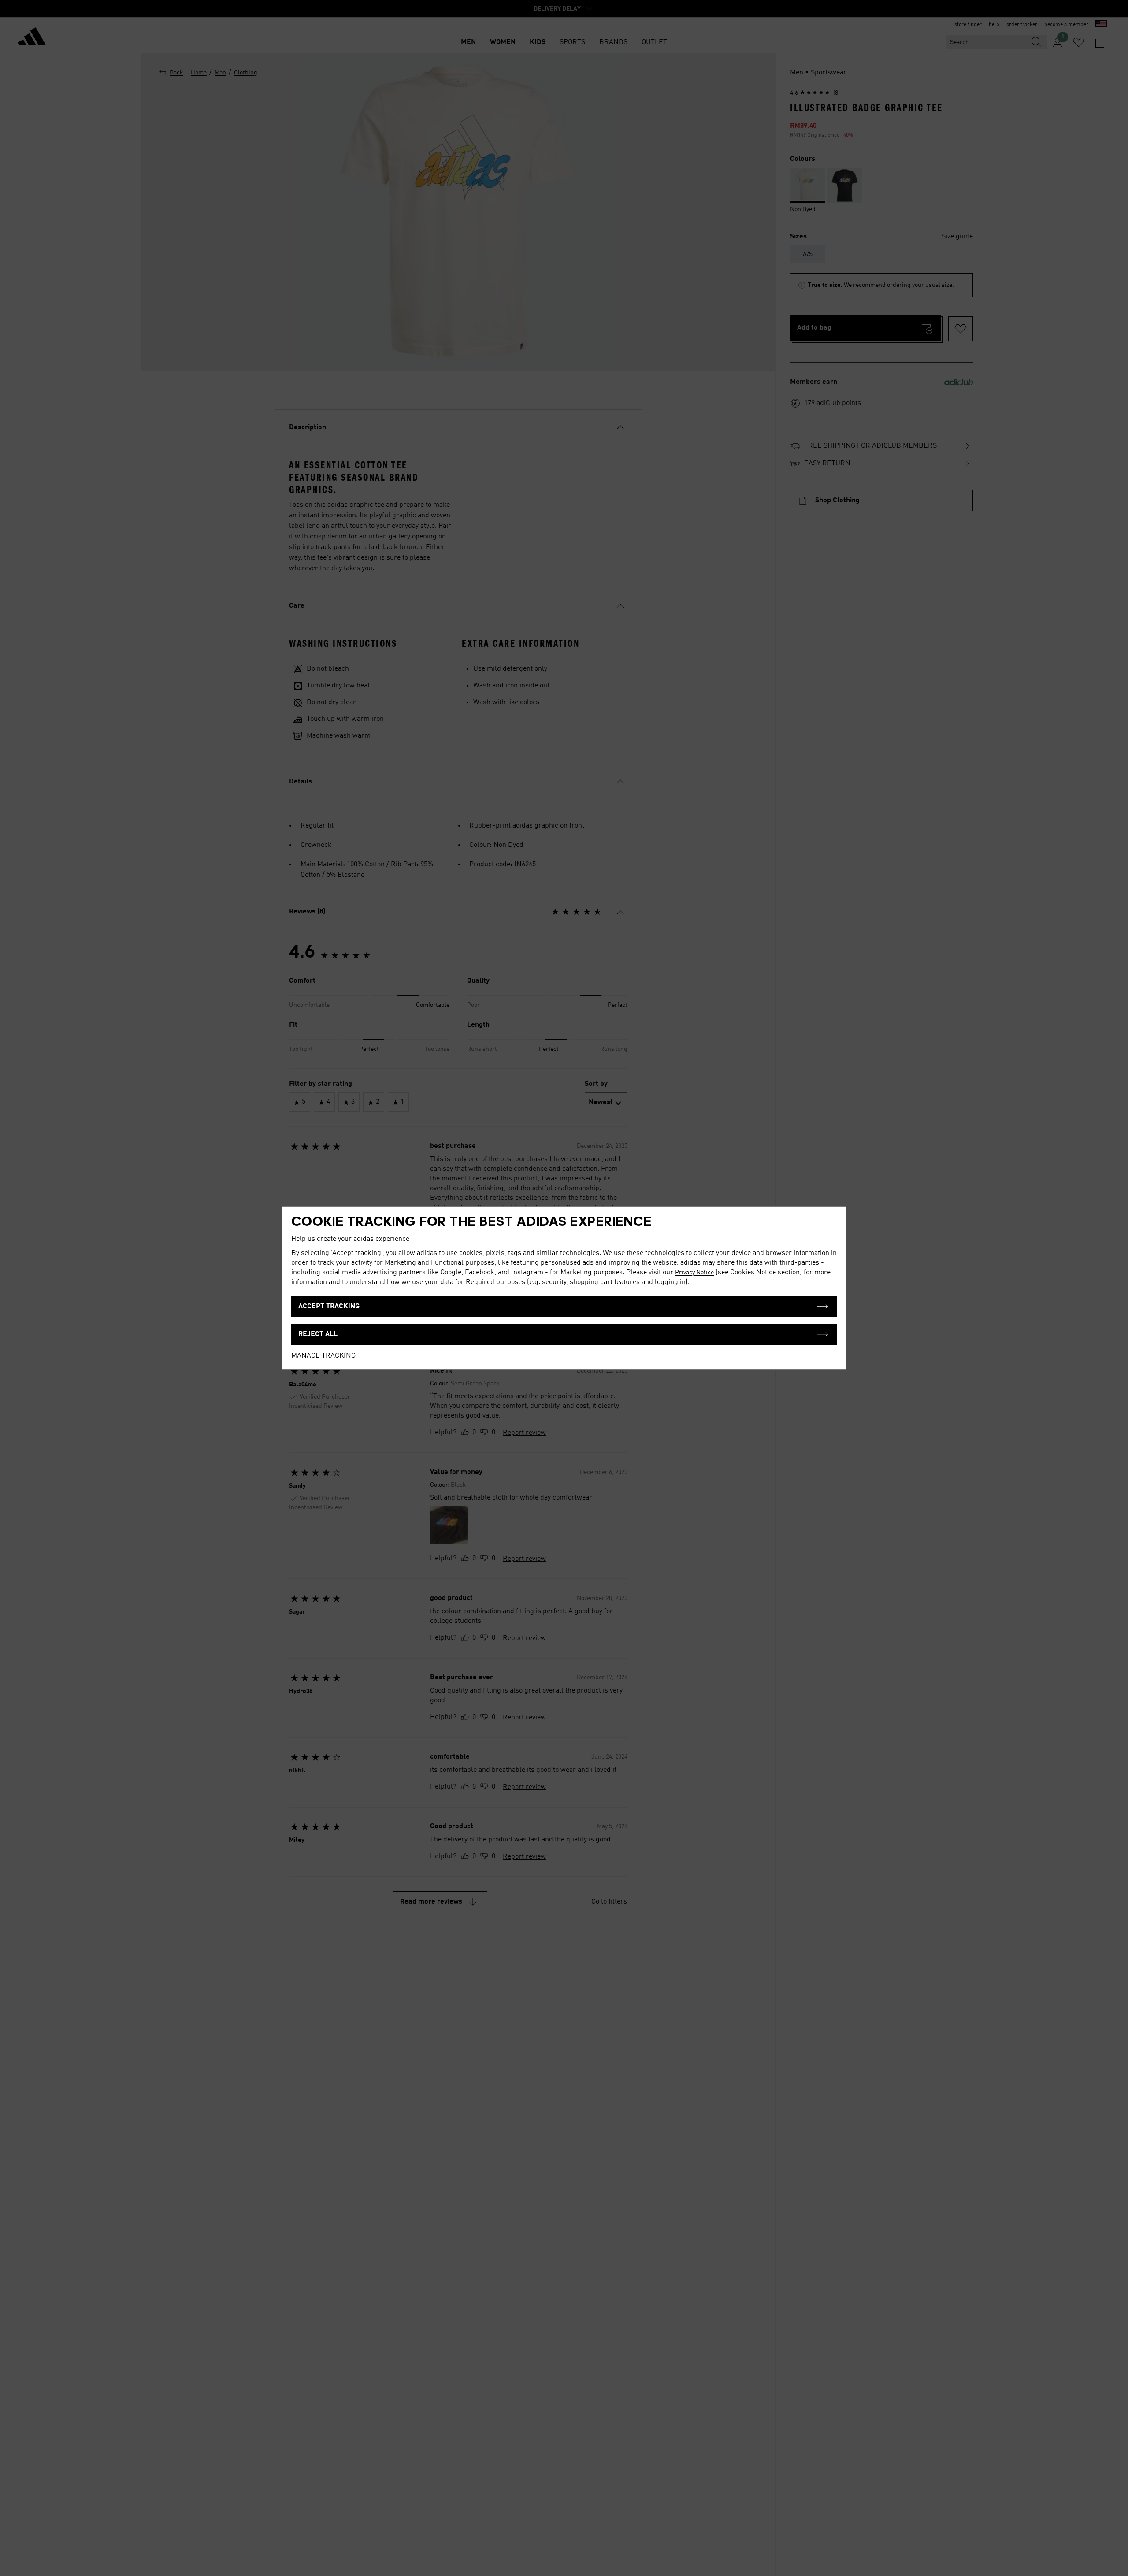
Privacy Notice (694, 1273)
